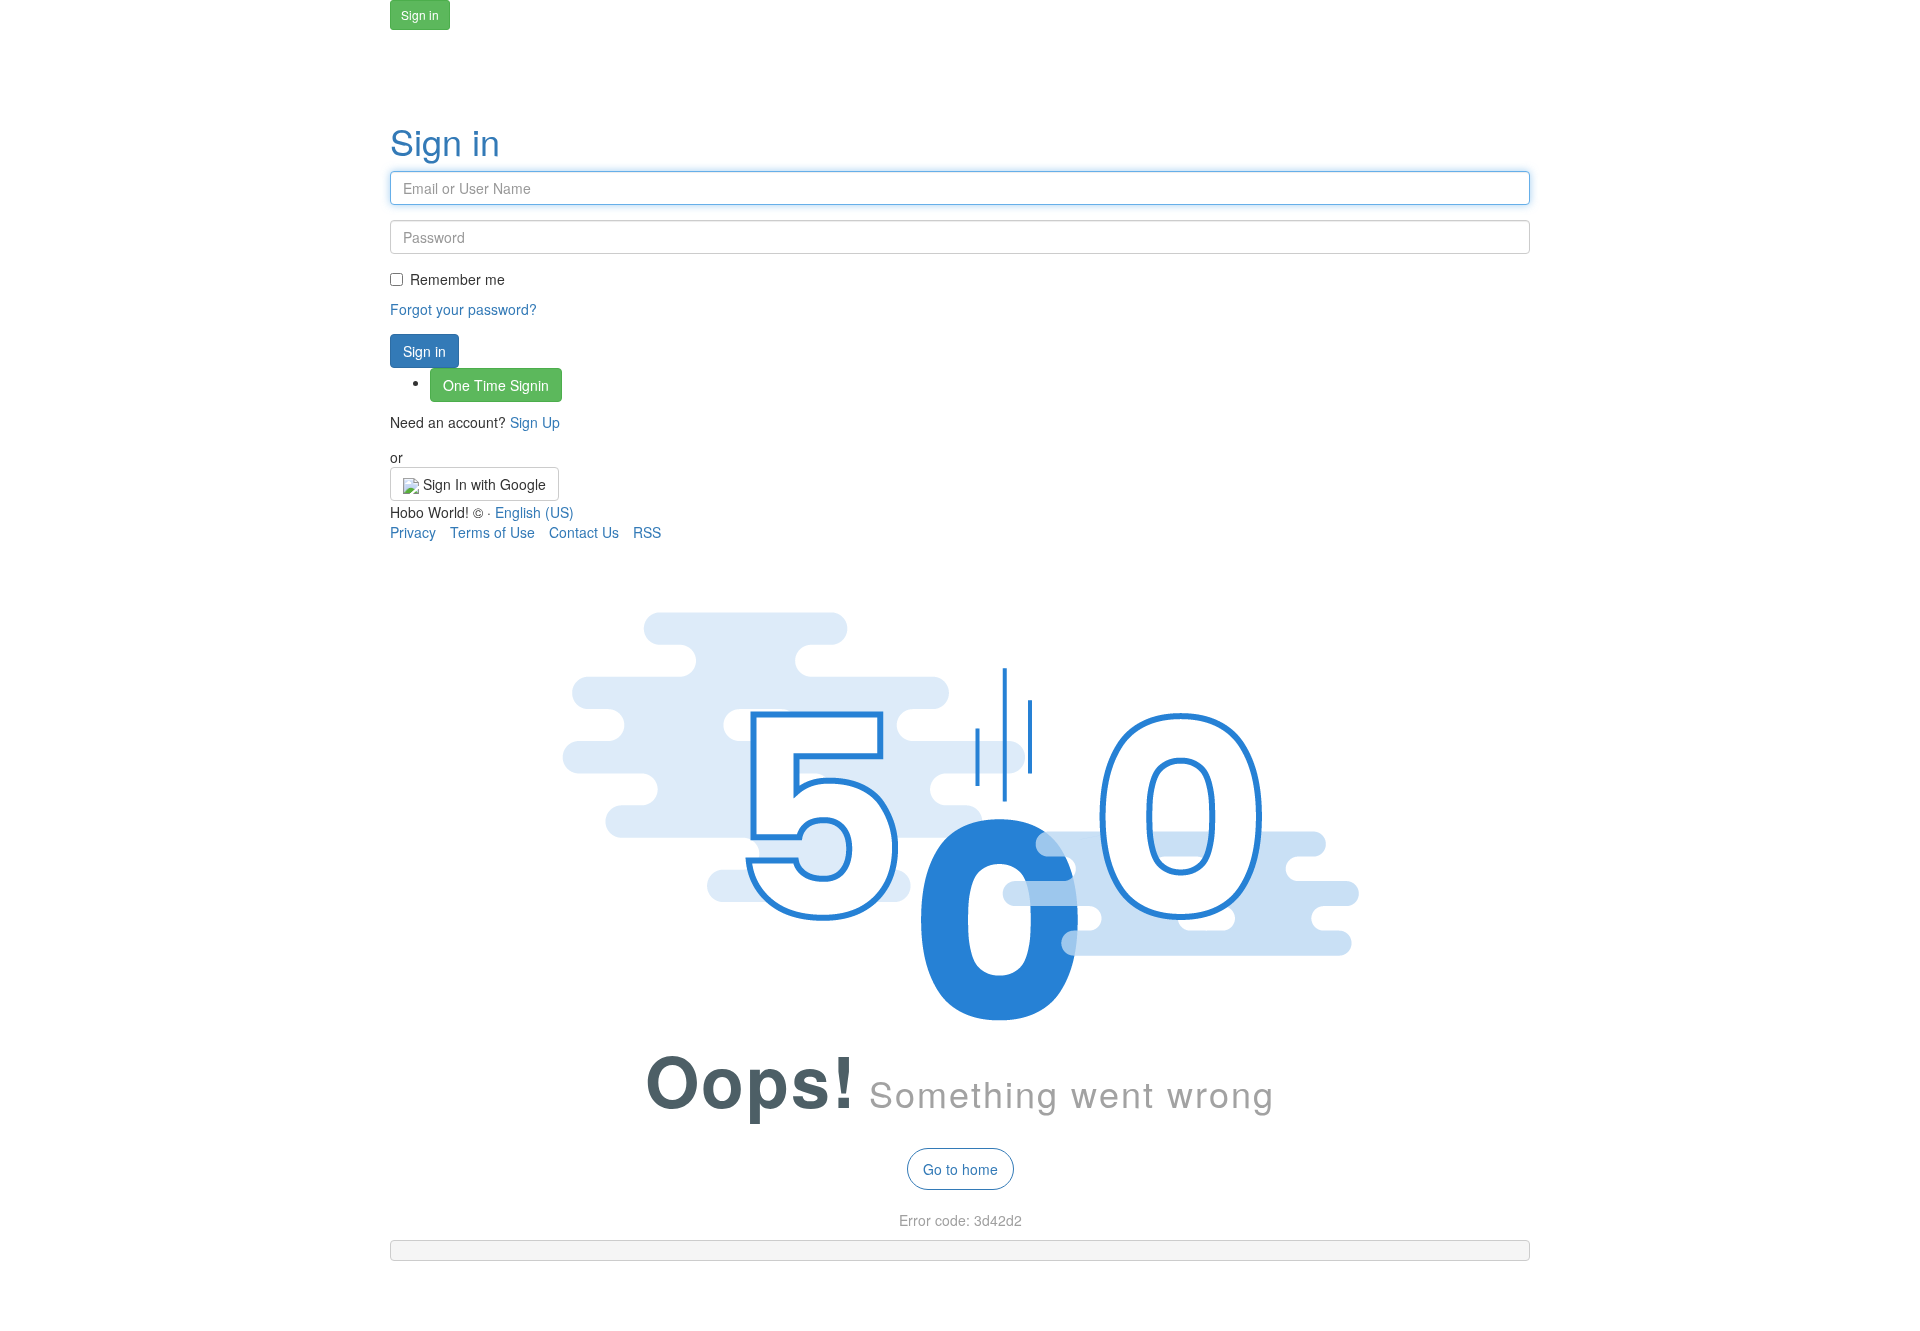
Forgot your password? (463, 309)
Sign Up (535, 422)
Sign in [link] (420, 14)
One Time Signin (496, 385)
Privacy (413, 532)
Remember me (457, 279)
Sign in (445, 140)
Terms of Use (492, 532)
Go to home (960, 1169)
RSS (647, 532)
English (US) (534, 512)
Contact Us (584, 532)
